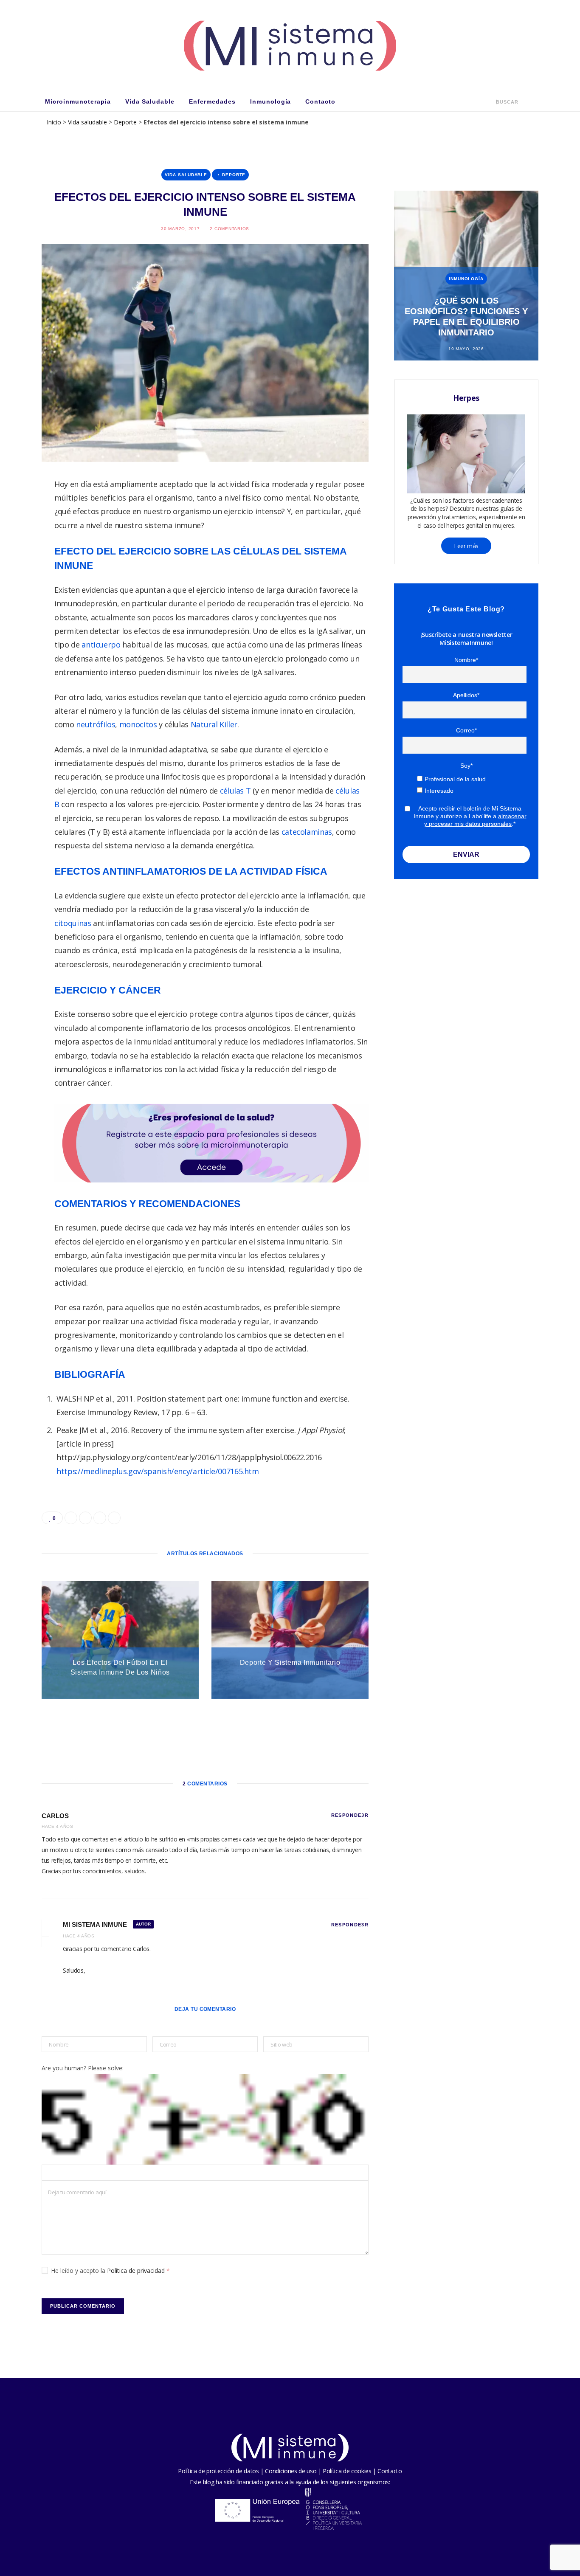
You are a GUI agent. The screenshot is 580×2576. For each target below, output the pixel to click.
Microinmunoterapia (78, 101)
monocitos (138, 724)
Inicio (54, 122)
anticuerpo (101, 645)
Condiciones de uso (291, 2471)
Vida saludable (150, 101)
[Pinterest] (22, 555)
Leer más (466, 546)
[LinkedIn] (22, 576)
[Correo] (22, 598)
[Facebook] (22, 511)
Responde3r (350, 1815)
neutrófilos (96, 724)
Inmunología (271, 101)
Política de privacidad (137, 2271)
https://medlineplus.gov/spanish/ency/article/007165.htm (158, 1471)
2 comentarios (229, 229)
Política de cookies (347, 2471)
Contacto (320, 101)
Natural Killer (214, 724)
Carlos (55, 1816)
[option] (466, 276)
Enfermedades (212, 101)
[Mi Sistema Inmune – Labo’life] (290, 45)
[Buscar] (490, 101)
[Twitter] (22, 533)
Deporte (125, 122)
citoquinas (73, 923)
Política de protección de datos (218, 2471)
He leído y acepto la (110, 2271)
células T (235, 791)
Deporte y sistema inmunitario (290, 1662)
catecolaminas (307, 832)
